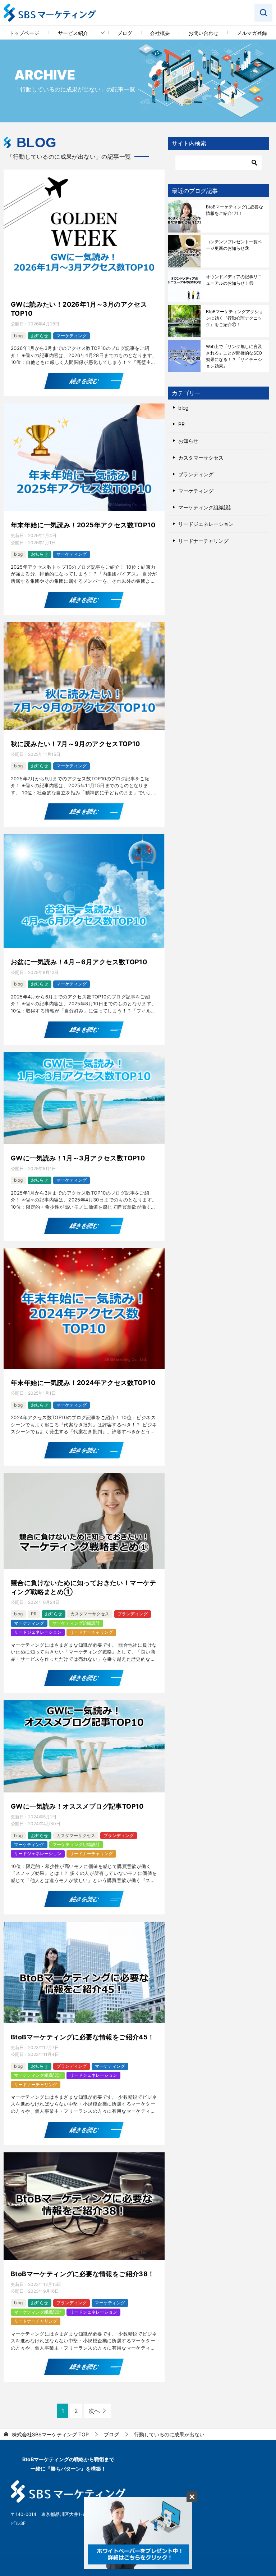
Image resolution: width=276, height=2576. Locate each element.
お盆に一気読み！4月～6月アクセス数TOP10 (79, 962)
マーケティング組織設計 (76, 1623)
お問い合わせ (203, 33)
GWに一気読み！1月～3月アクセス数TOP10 (78, 1158)
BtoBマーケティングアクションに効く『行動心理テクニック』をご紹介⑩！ (234, 318)
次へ (94, 2411)
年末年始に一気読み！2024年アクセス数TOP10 (83, 1383)
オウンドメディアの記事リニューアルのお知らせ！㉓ (234, 280)
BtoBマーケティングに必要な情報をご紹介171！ (234, 210)
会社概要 (160, 33)
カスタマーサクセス (90, 1614)
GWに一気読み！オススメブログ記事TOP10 (77, 1806)
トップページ (24, 33)
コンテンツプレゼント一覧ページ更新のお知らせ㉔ (234, 245)
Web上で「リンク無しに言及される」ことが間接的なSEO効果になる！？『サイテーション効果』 (234, 356)
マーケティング (72, 336)
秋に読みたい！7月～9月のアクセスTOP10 (75, 744)
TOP (50, 2435)
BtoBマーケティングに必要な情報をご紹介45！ (83, 2037)
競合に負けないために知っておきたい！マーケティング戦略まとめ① (84, 1587)
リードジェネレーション (38, 1632)
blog (18, 336)
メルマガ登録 (252, 33)
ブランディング (133, 1614)
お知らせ (40, 336)
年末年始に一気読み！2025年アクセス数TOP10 (83, 525)
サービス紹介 (73, 33)
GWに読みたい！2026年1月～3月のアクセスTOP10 (79, 309)
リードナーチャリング (91, 1632)
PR (34, 1614)
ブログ (125, 33)
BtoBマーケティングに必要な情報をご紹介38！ (83, 2274)
